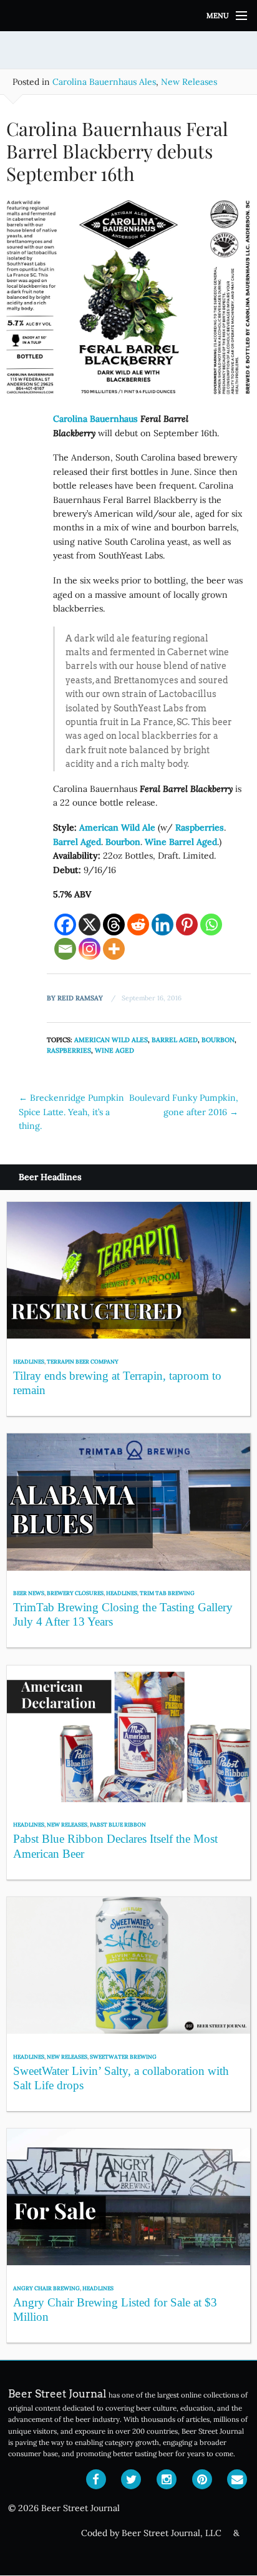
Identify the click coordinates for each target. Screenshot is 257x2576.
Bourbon (218, 1040)
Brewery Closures (75, 1593)
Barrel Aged (175, 1040)
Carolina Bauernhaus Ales (104, 82)
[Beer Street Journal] (128, 16)
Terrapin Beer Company (83, 1361)
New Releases (189, 82)
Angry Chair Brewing (46, 2288)
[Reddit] (138, 925)
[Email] (65, 949)
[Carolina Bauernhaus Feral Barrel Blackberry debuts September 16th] (128, 302)
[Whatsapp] (211, 925)
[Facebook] (65, 925)
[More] (114, 949)
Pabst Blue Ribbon (118, 1824)
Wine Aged (114, 1050)
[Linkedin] (162, 925)
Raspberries (69, 1050)
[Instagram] (90, 949)
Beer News (29, 1593)
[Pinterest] (187, 925)
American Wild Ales (111, 1040)
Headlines (29, 1361)
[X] (90, 925)
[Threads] (114, 925)
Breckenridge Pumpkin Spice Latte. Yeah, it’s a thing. (71, 1112)
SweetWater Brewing (123, 2056)
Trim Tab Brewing (167, 1593)
